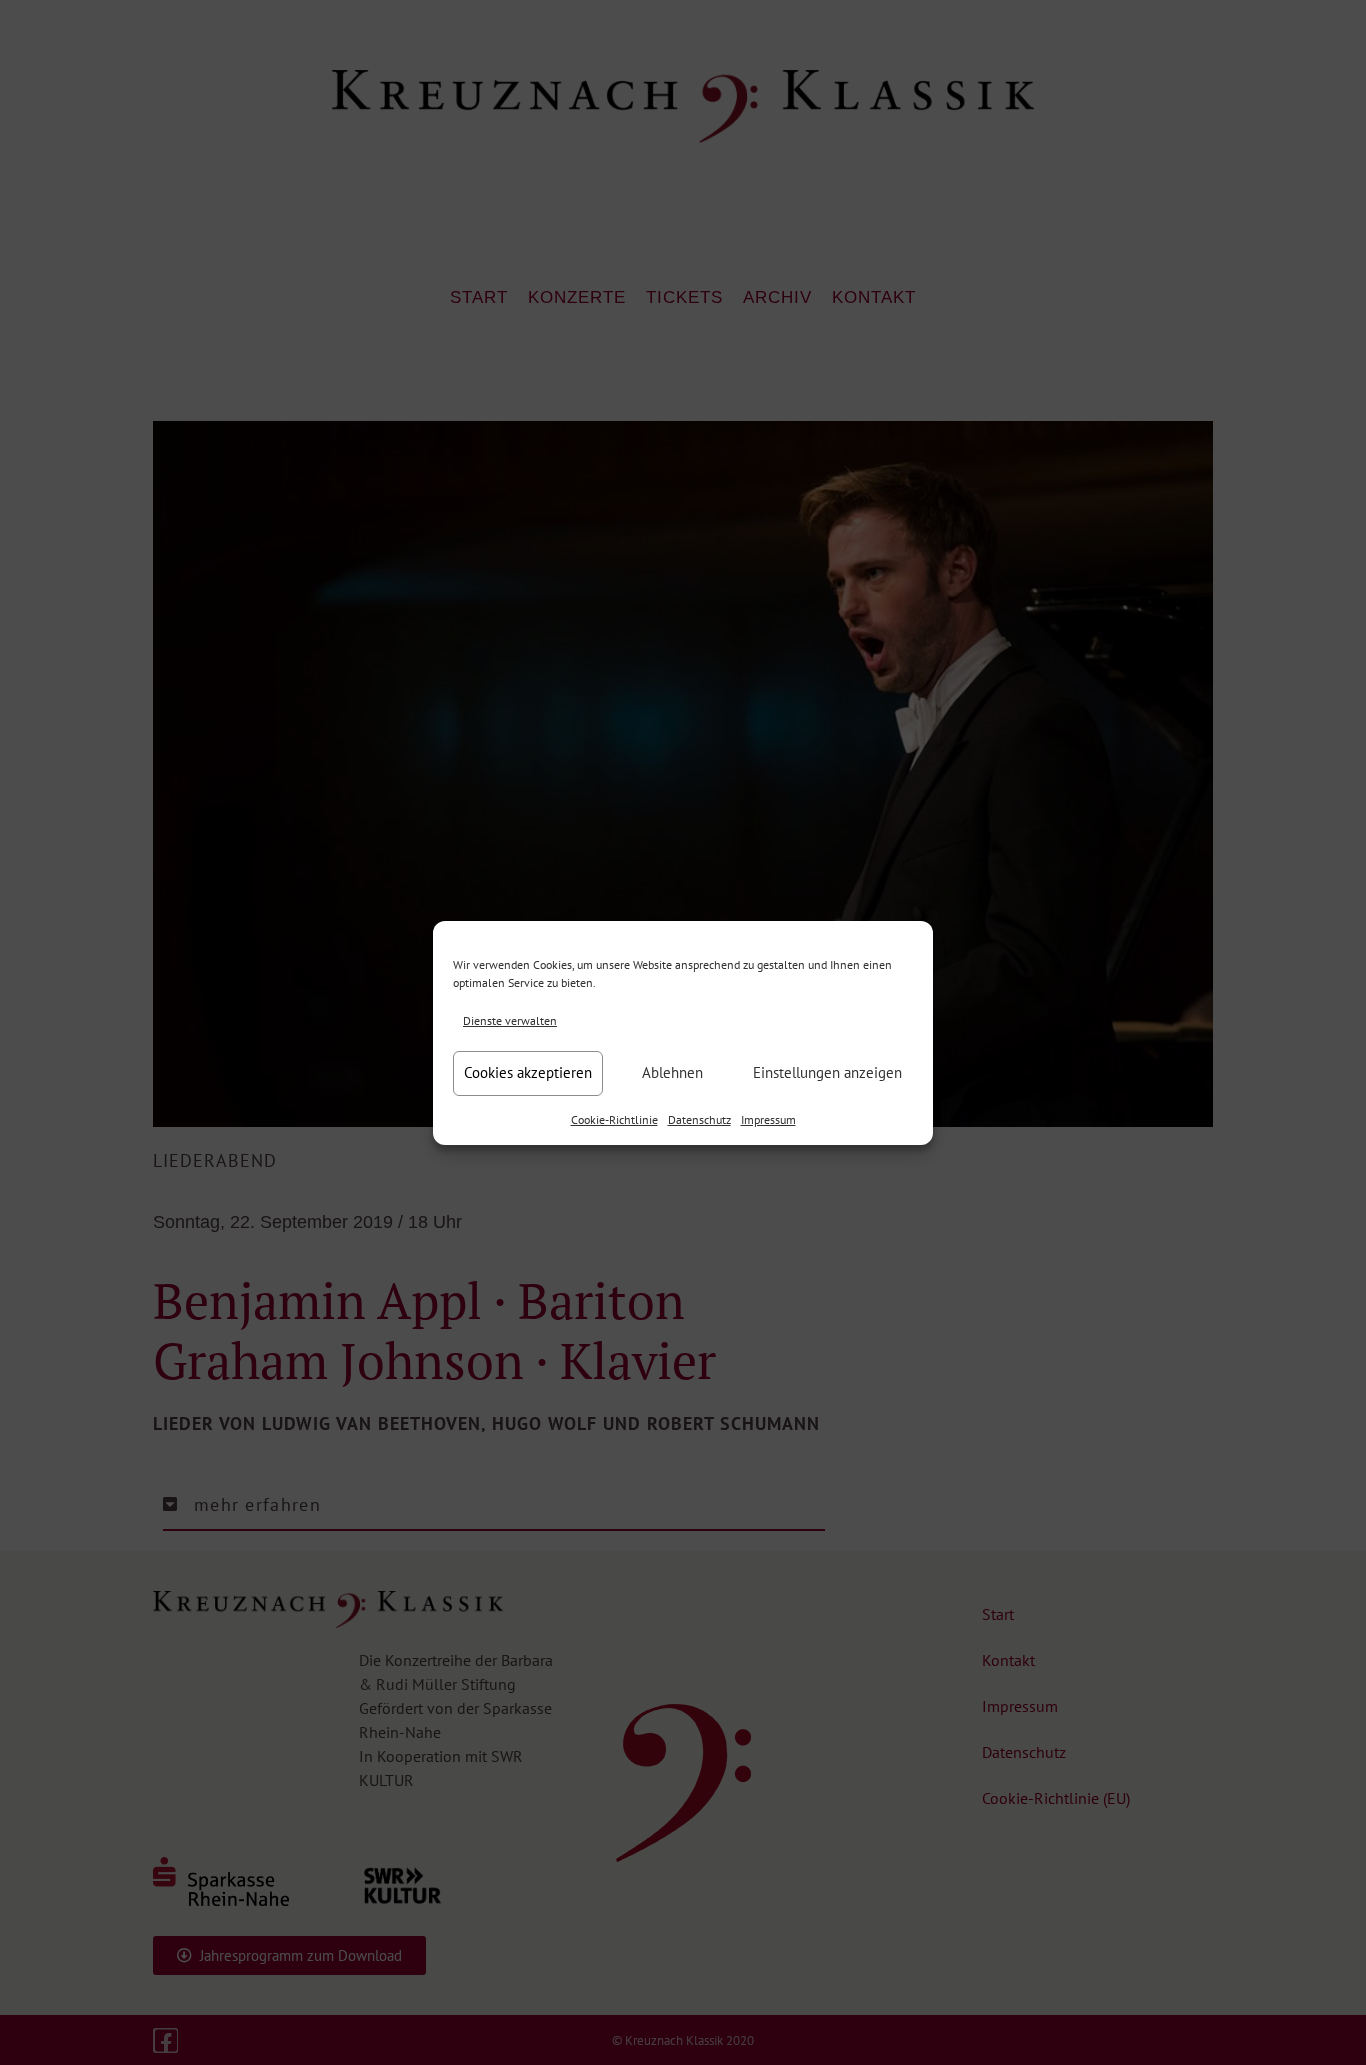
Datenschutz (699, 1119)
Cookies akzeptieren (528, 1072)
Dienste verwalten (510, 1020)
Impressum (768, 1119)
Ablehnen (672, 1072)
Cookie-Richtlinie (614, 1119)
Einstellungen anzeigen (827, 1072)
